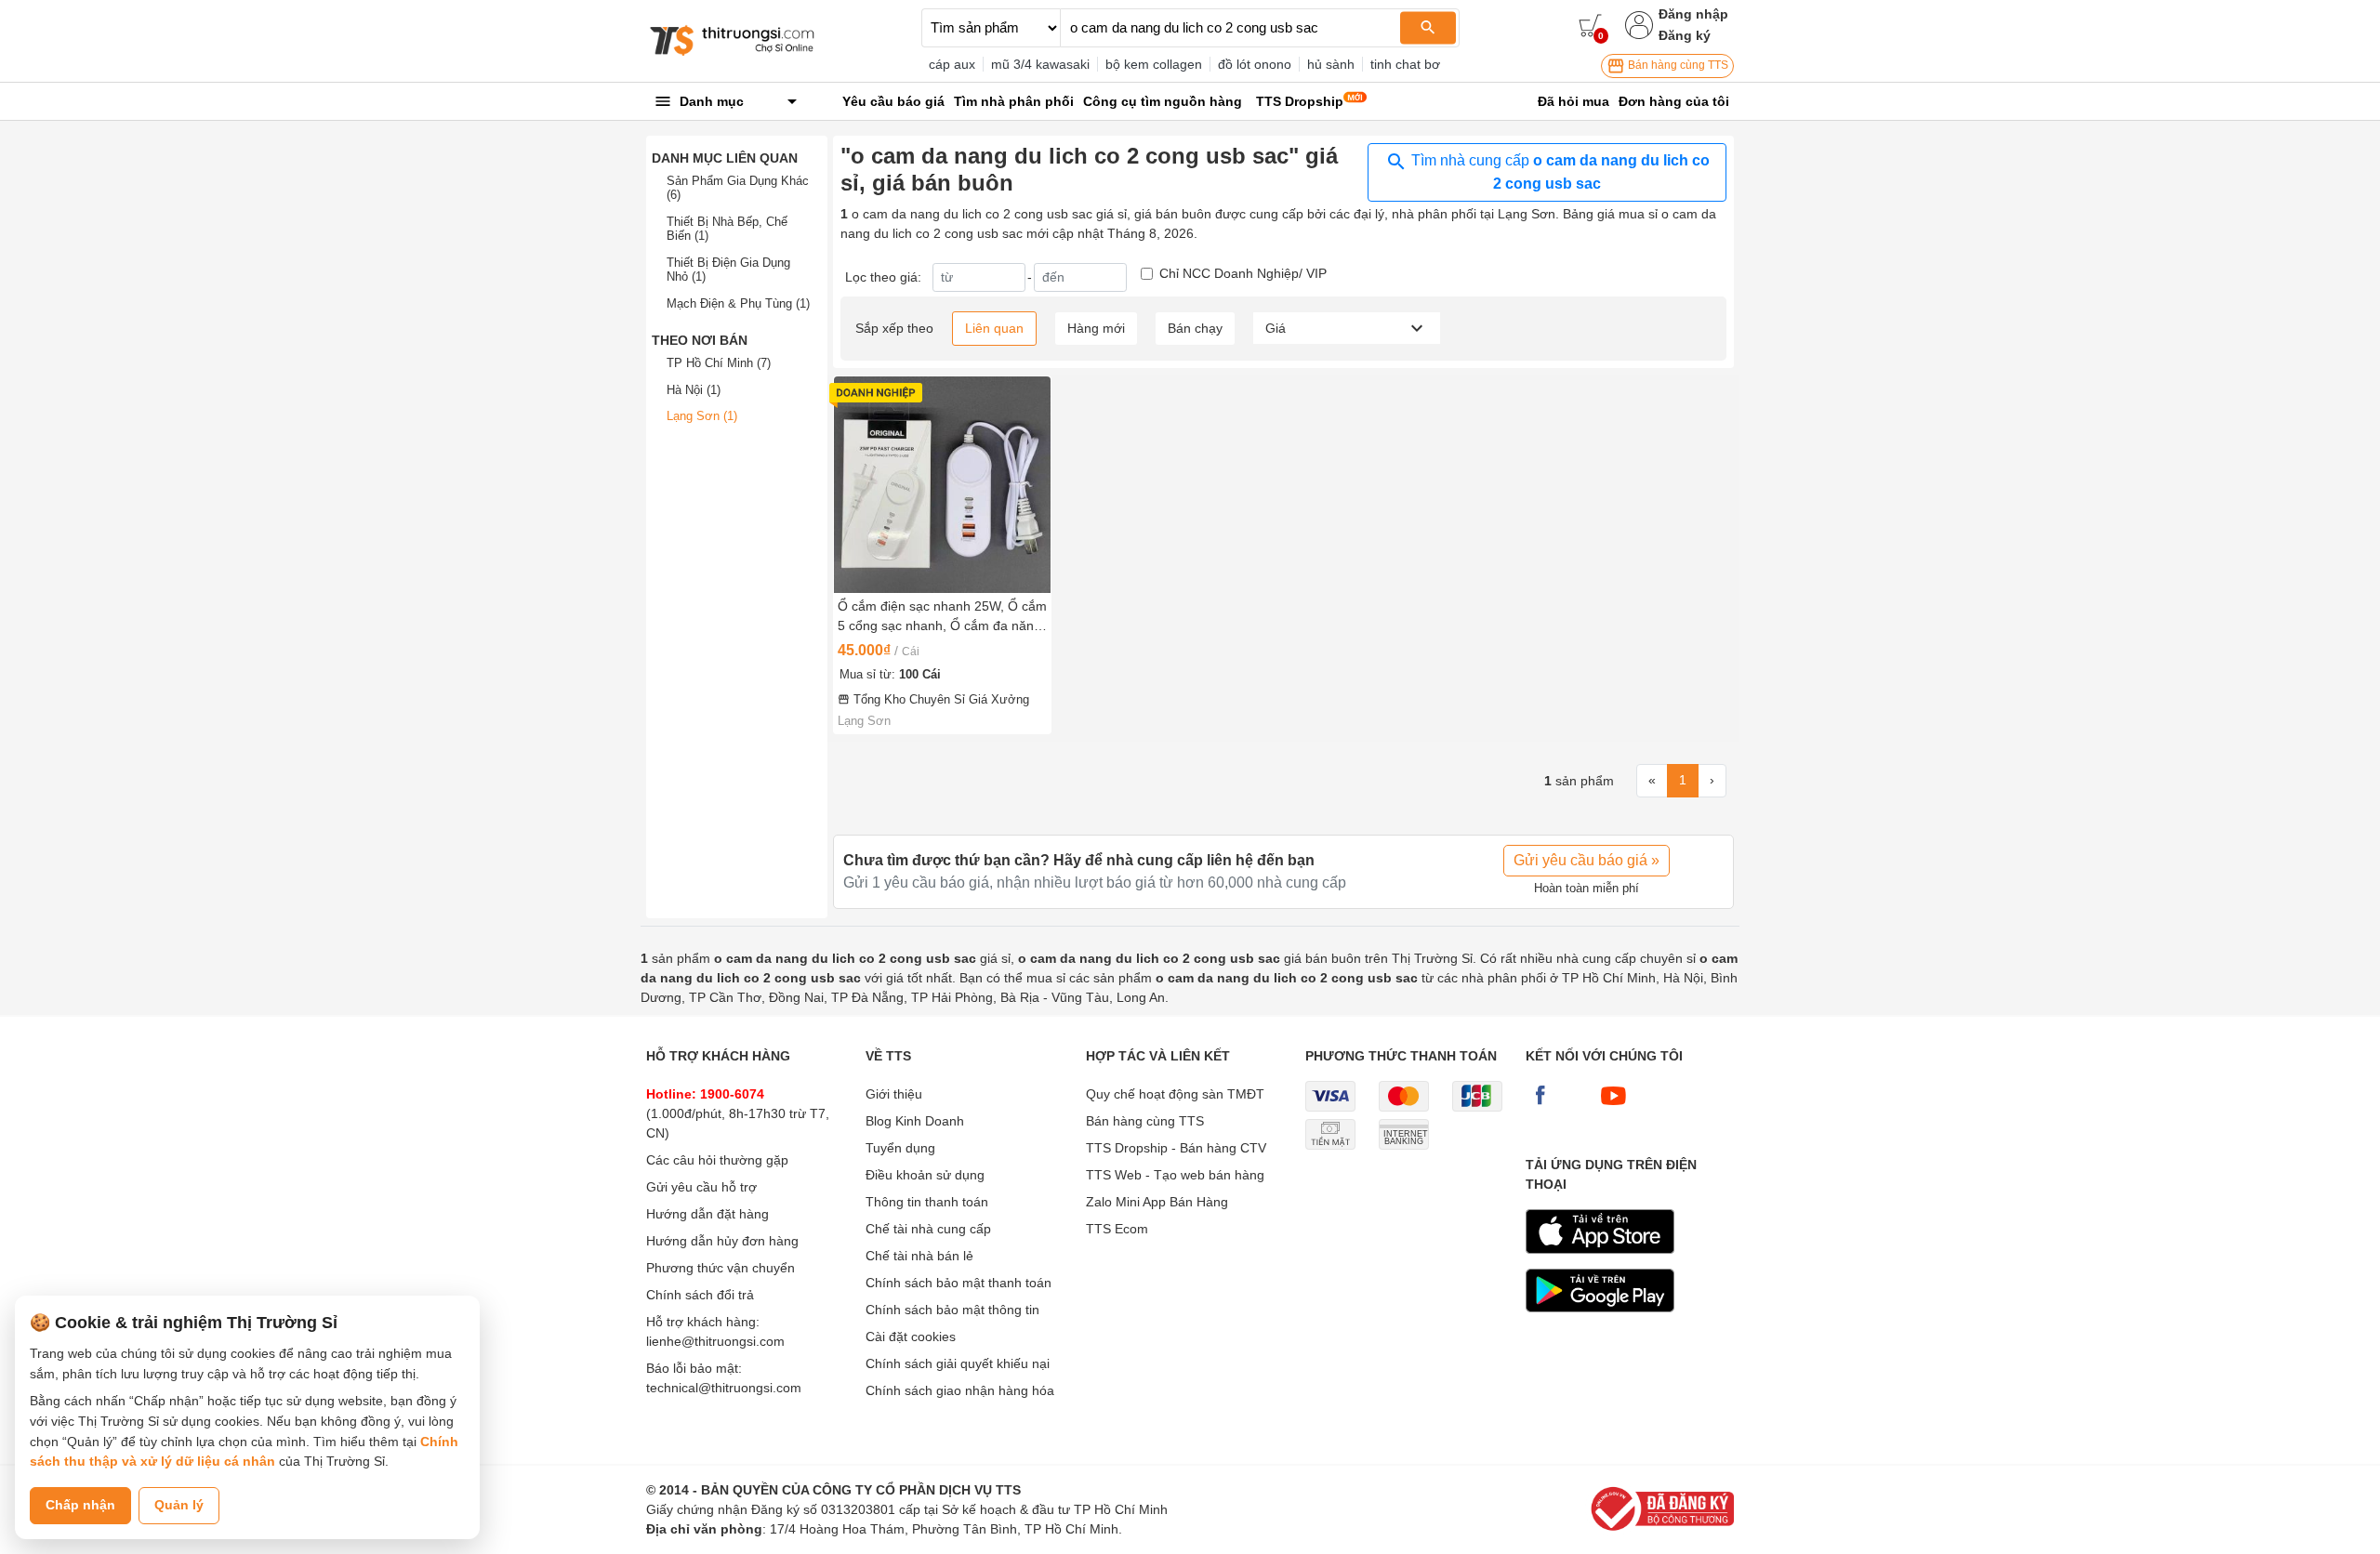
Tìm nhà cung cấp (1559, 172)
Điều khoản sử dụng (925, 1175)
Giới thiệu (894, 1094)
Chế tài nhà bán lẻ (919, 1256)
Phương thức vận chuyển (721, 1268)
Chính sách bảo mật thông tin (952, 1310)
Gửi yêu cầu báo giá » (1587, 860)
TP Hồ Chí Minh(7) (719, 363)
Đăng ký (1685, 35)
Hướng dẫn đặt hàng (707, 1214)
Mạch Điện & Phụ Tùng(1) (738, 303)
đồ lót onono (1255, 64)
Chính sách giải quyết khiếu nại (958, 1363)
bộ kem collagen (1154, 64)
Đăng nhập (1693, 14)
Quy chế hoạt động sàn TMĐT (1175, 1094)
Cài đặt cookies (911, 1337)
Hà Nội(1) (694, 390)
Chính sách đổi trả (700, 1295)
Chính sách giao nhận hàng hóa (960, 1390)
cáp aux (952, 64)
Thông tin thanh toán (927, 1202)
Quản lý (179, 1505)
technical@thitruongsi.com (724, 1388)
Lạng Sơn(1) (702, 416)
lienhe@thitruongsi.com (715, 1341)
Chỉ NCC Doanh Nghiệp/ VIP (1243, 273)
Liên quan (994, 328)
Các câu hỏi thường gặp (717, 1160)
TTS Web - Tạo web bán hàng (1175, 1175)
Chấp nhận (80, 1505)
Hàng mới (1096, 328)
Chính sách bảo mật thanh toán (959, 1283)
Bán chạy (1195, 328)
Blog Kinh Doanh (915, 1121)
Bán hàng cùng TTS (1677, 65)
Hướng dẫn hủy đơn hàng (722, 1241)
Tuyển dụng (900, 1148)
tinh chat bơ (1405, 64)
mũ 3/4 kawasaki (1040, 64)
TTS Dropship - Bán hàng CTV (1176, 1148)
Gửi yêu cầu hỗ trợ (701, 1187)
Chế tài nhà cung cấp (928, 1229)
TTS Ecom (1117, 1229)
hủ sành (1331, 64)
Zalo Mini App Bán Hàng (1157, 1202)
